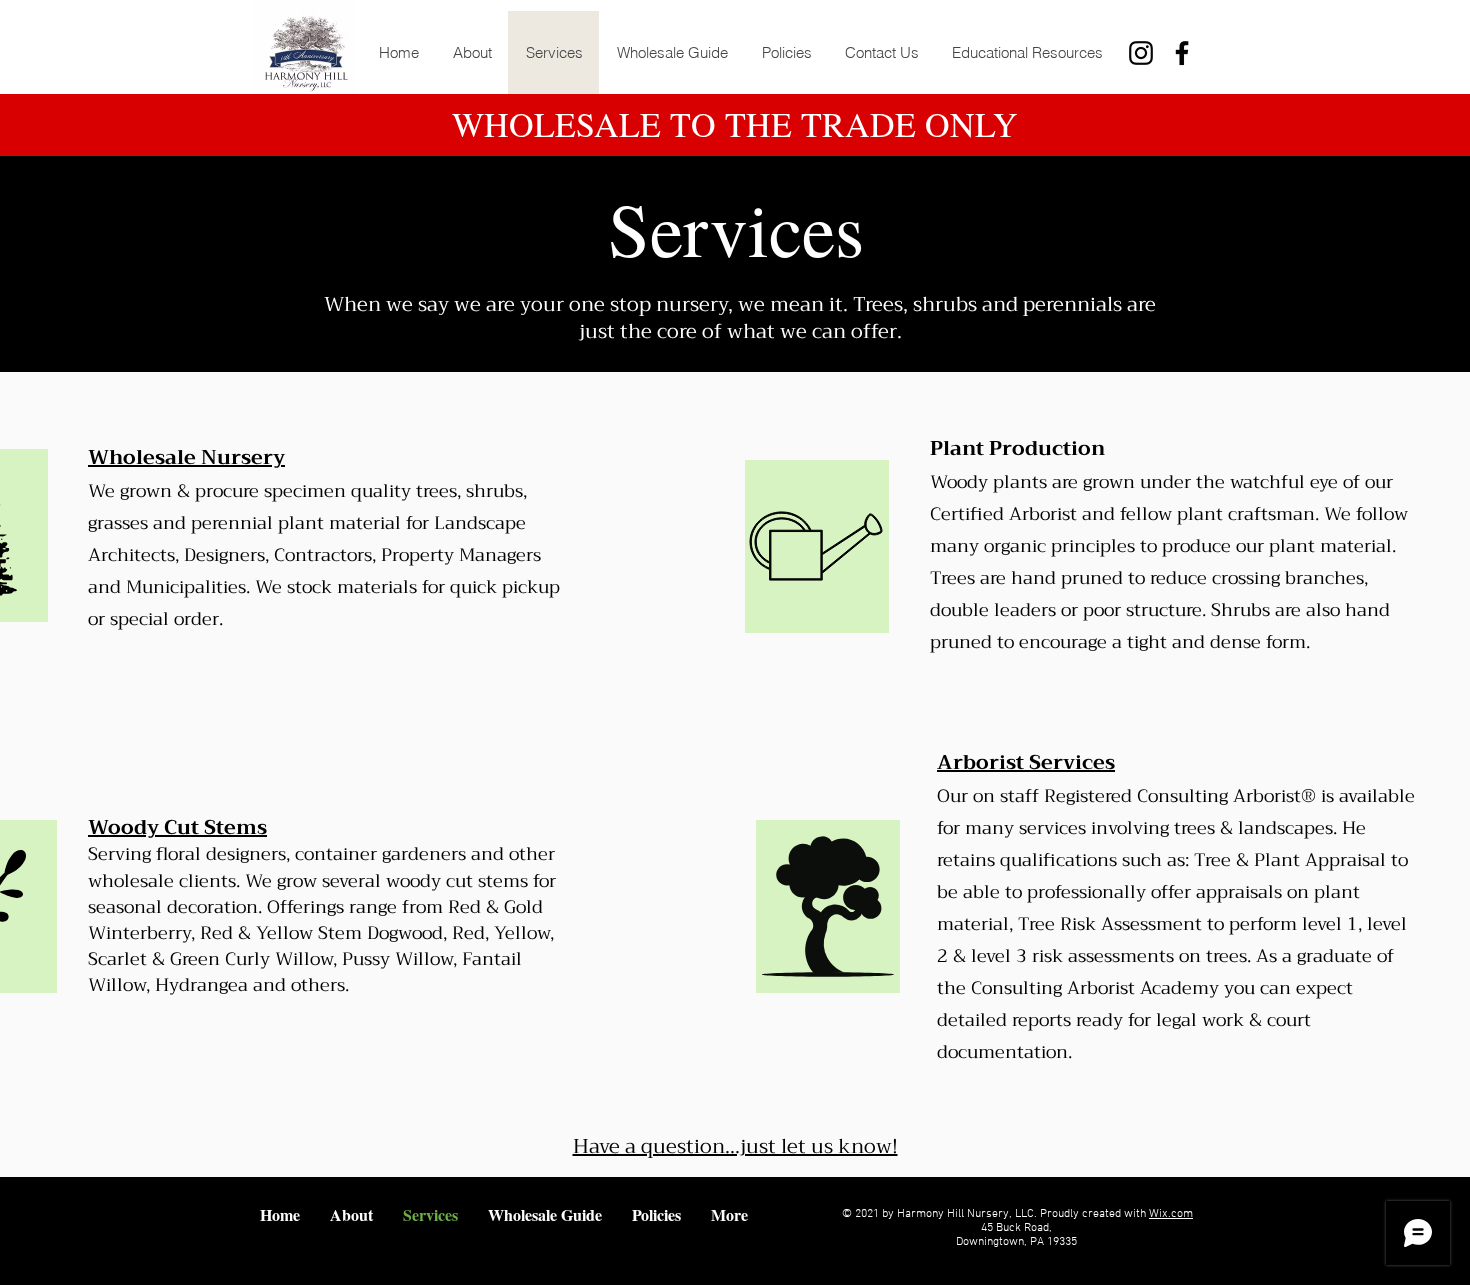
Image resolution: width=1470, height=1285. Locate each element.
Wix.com (1171, 1214)
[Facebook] (1182, 53)
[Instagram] (1141, 53)
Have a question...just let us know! (735, 1146)
